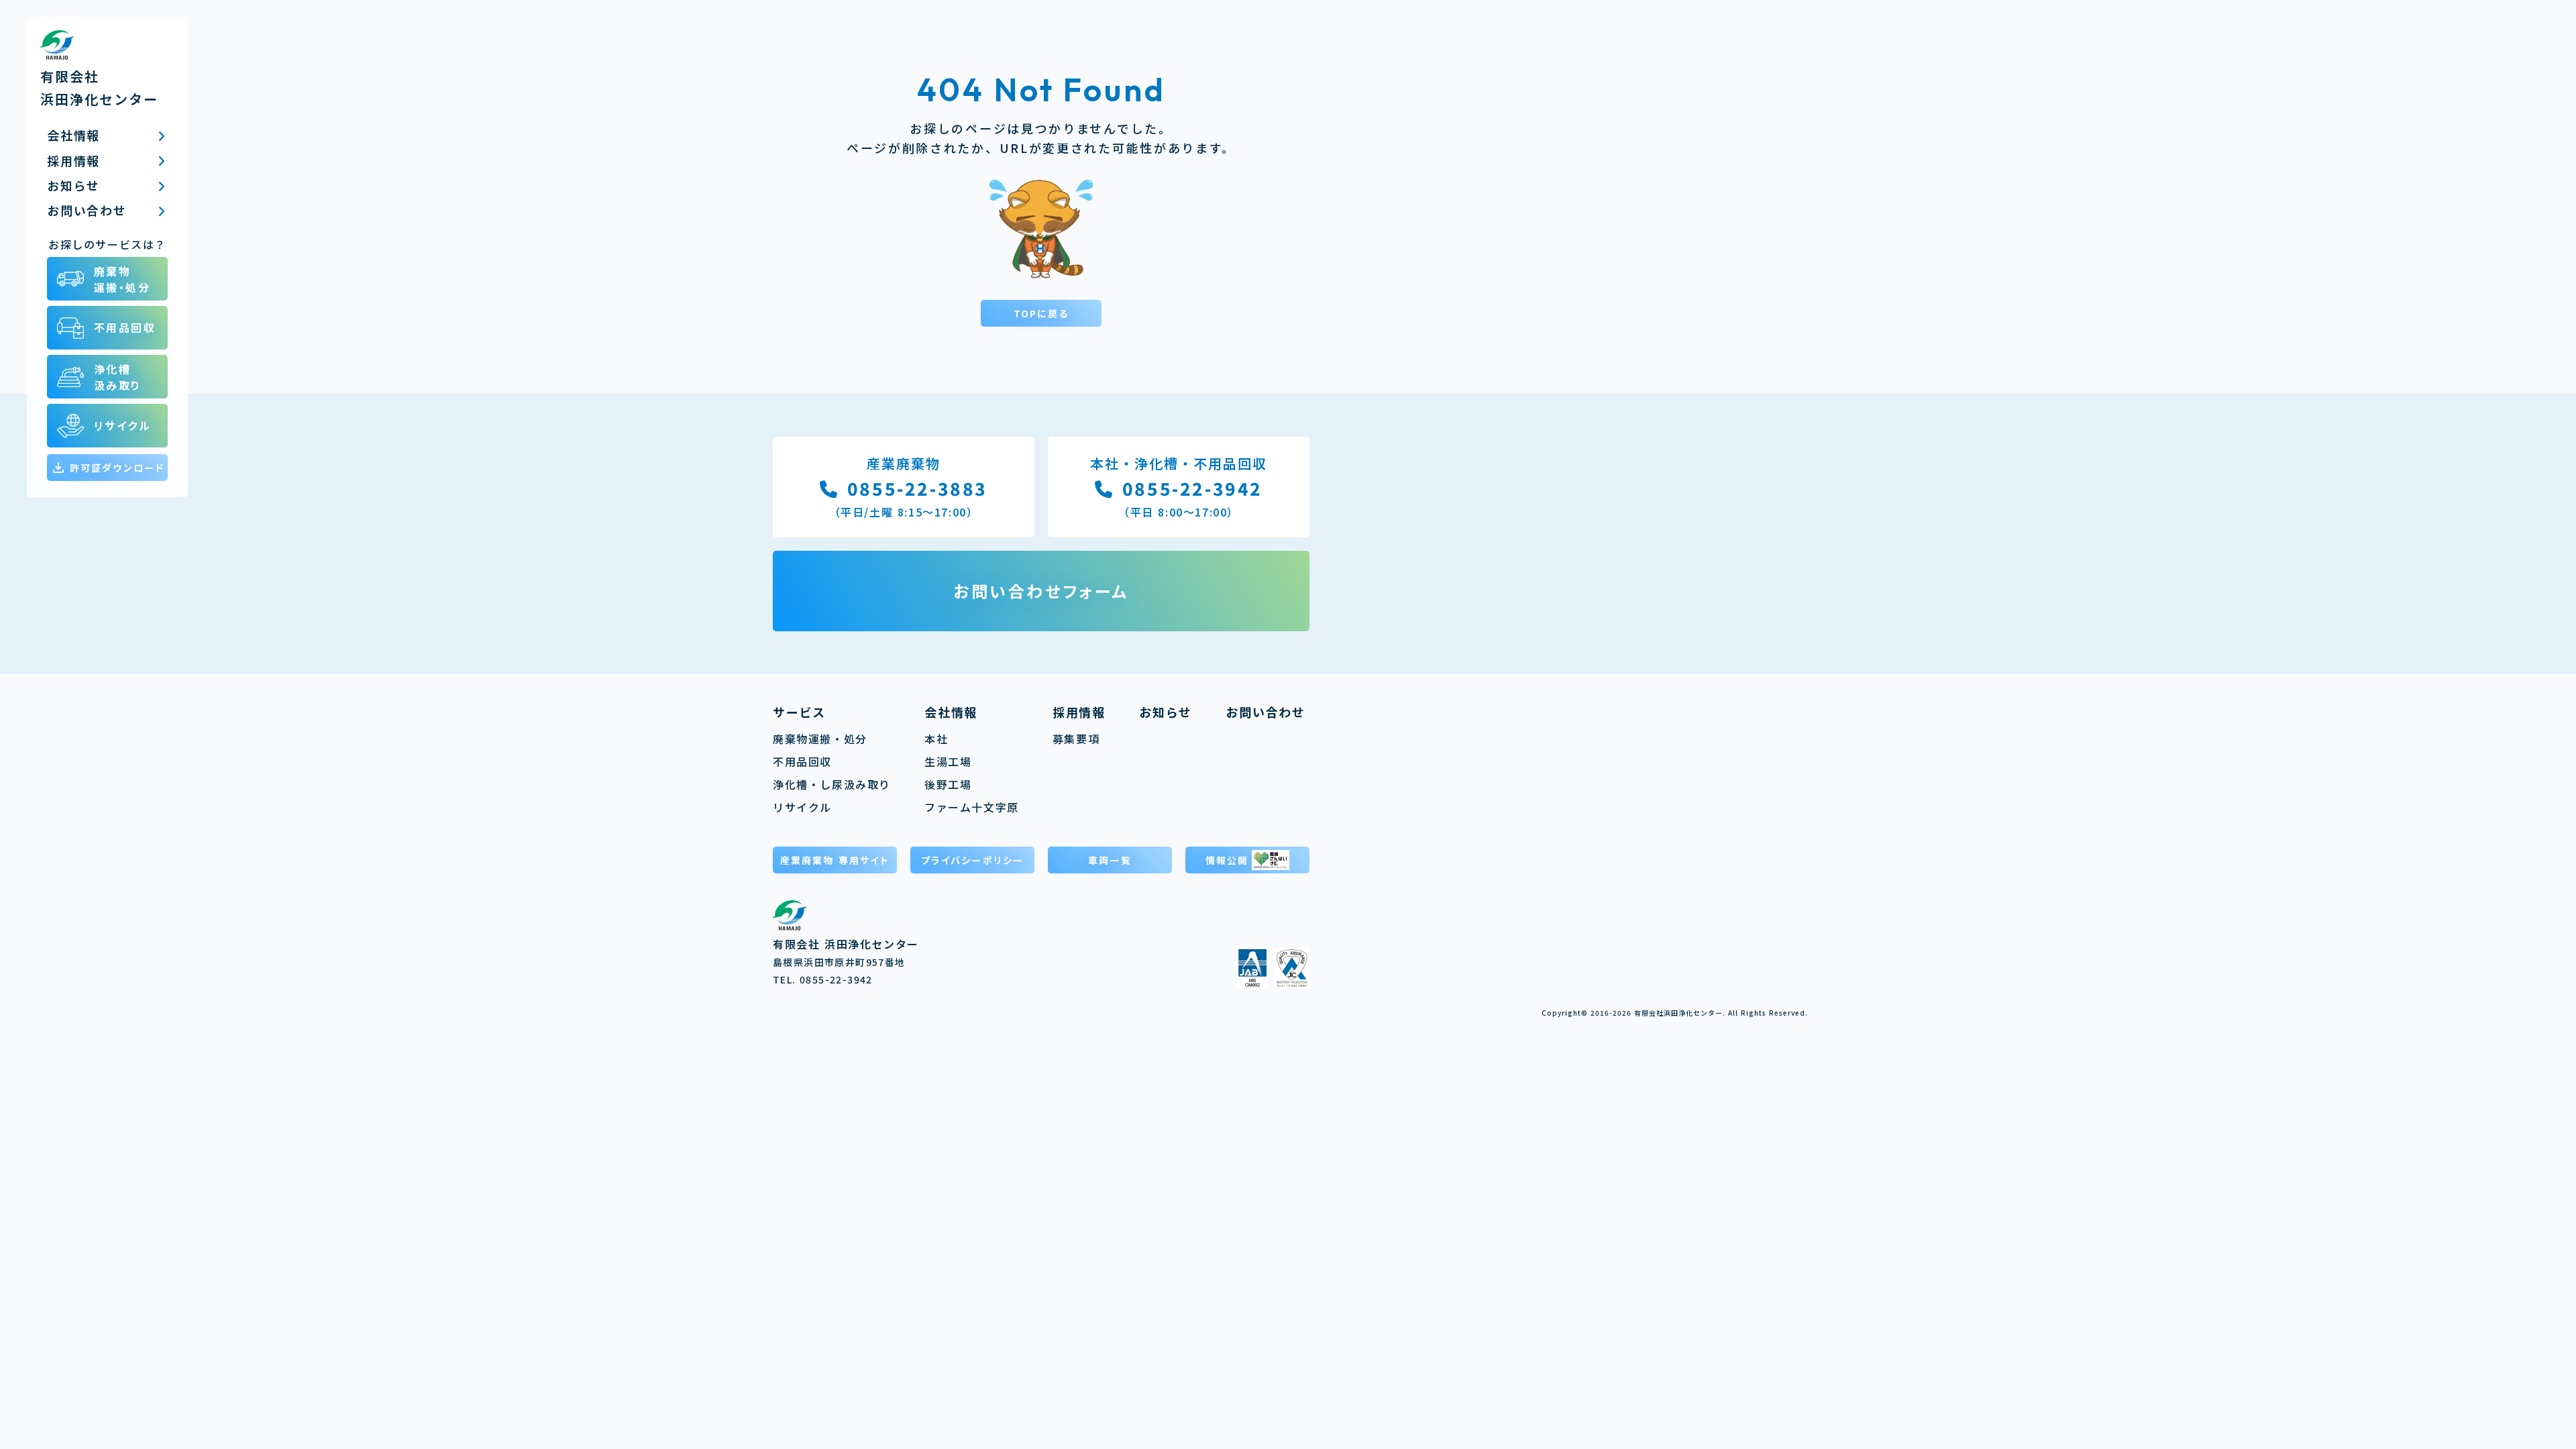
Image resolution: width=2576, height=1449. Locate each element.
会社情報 (951, 712)
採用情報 (1079, 712)
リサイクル (802, 807)
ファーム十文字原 (972, 807)
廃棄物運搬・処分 (820, 739)
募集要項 (1076, 739)
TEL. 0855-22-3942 (823, 979)
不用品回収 (802, 761)
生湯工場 (948, 761)
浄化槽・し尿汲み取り (832, 784)
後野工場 (948, 784)
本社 (936, 739)
